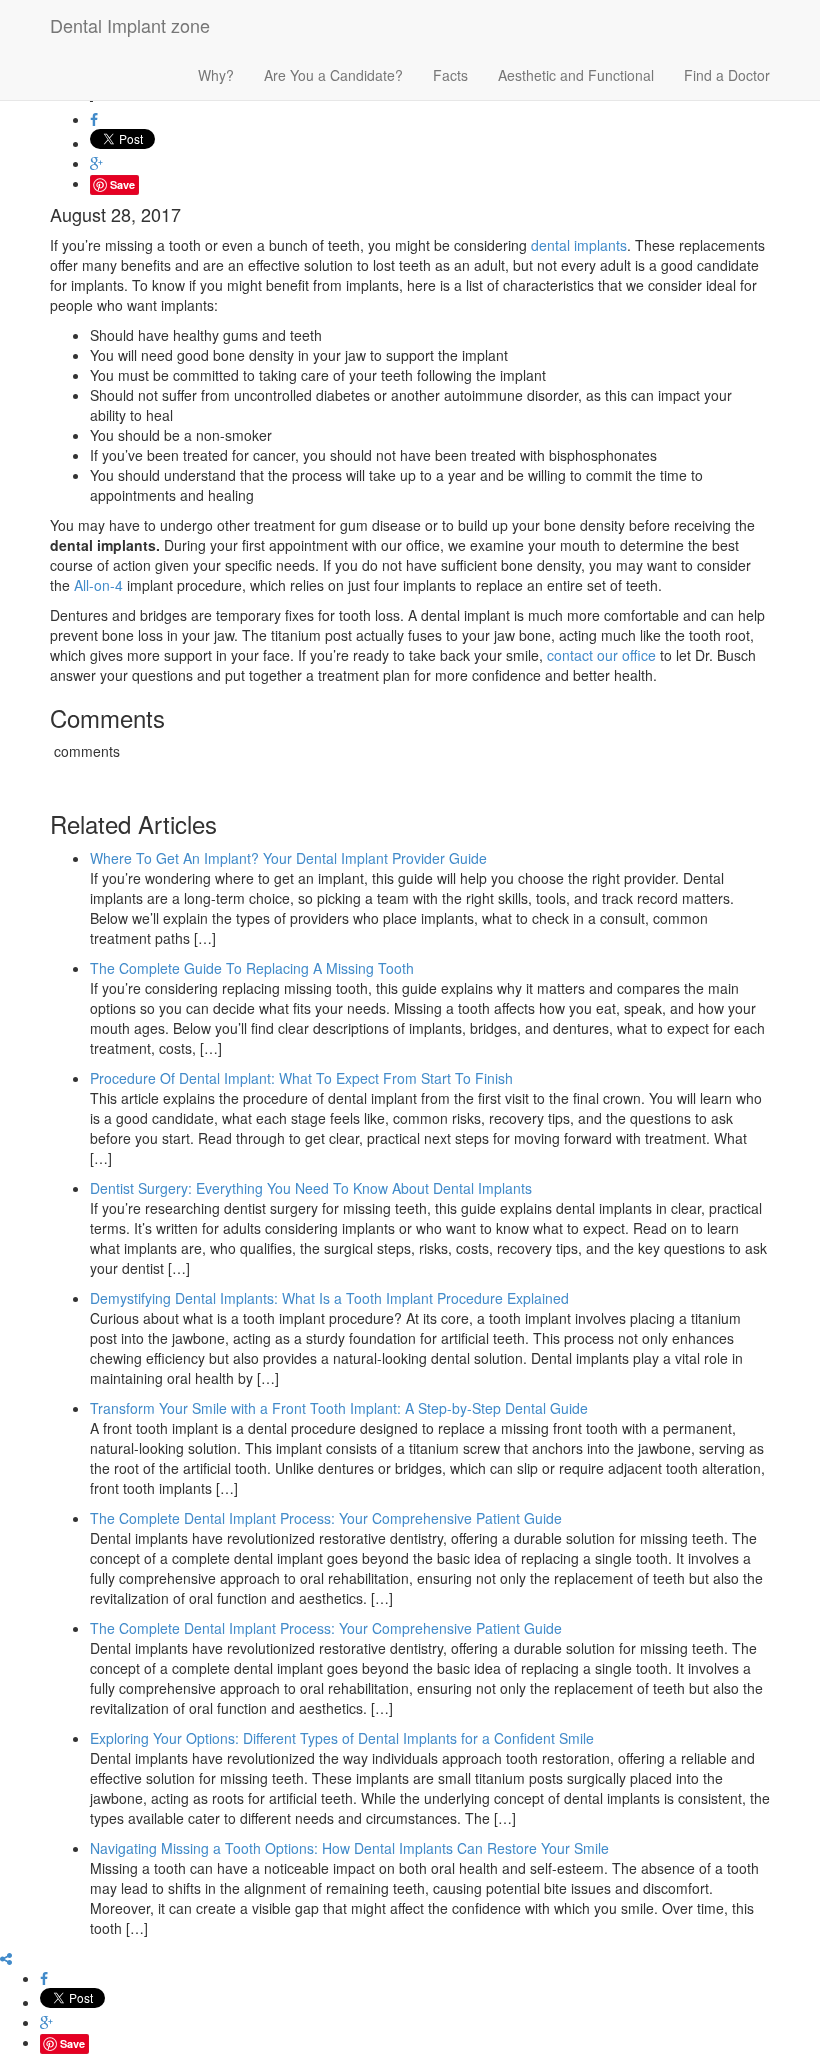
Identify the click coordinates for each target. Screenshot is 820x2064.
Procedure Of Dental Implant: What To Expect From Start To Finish (301, 1078)
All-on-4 (98, 585)
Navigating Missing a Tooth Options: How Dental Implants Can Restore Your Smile (349, 1848)
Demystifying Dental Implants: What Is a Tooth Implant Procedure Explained (329, 1298)
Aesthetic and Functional (576, 75)
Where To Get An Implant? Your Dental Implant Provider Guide (288, 858)
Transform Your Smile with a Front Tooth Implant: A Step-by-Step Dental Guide (339, 1408)
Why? (216, 75)
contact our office (601, 655)
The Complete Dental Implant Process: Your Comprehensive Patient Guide (326, 1518)
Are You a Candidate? (333, 75)
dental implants (579, 245)
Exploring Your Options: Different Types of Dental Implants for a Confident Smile (342, 1738)
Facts (450, 75)
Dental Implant (130, 25)
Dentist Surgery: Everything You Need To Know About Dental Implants (311, 1188)
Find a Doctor (727, 75)
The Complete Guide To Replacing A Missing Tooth (252, 968)
